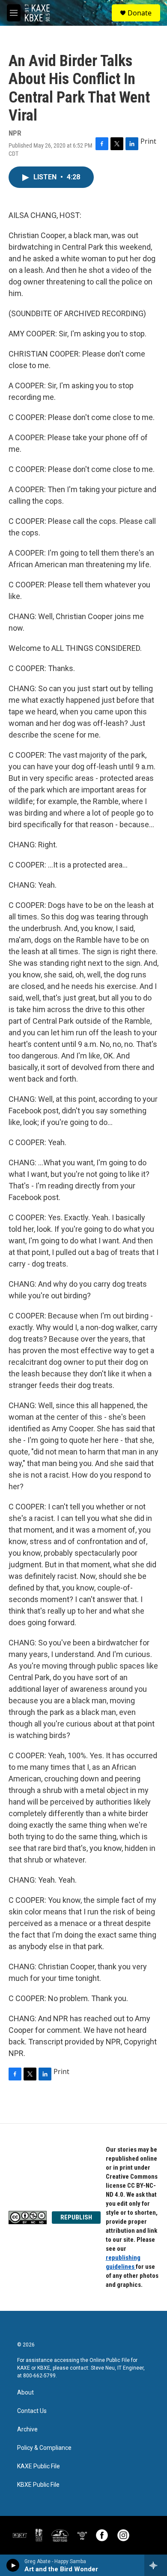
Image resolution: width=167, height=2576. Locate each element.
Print (148, 141)
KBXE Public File (38, 2485)
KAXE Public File (39, 2466)
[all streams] (156, 2565)
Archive (27, 2429)
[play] (13, 2565)
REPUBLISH (76, 2217)
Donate (140, 13)
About (25, 2393)
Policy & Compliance (44, 2448)
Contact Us (32, 2411)
